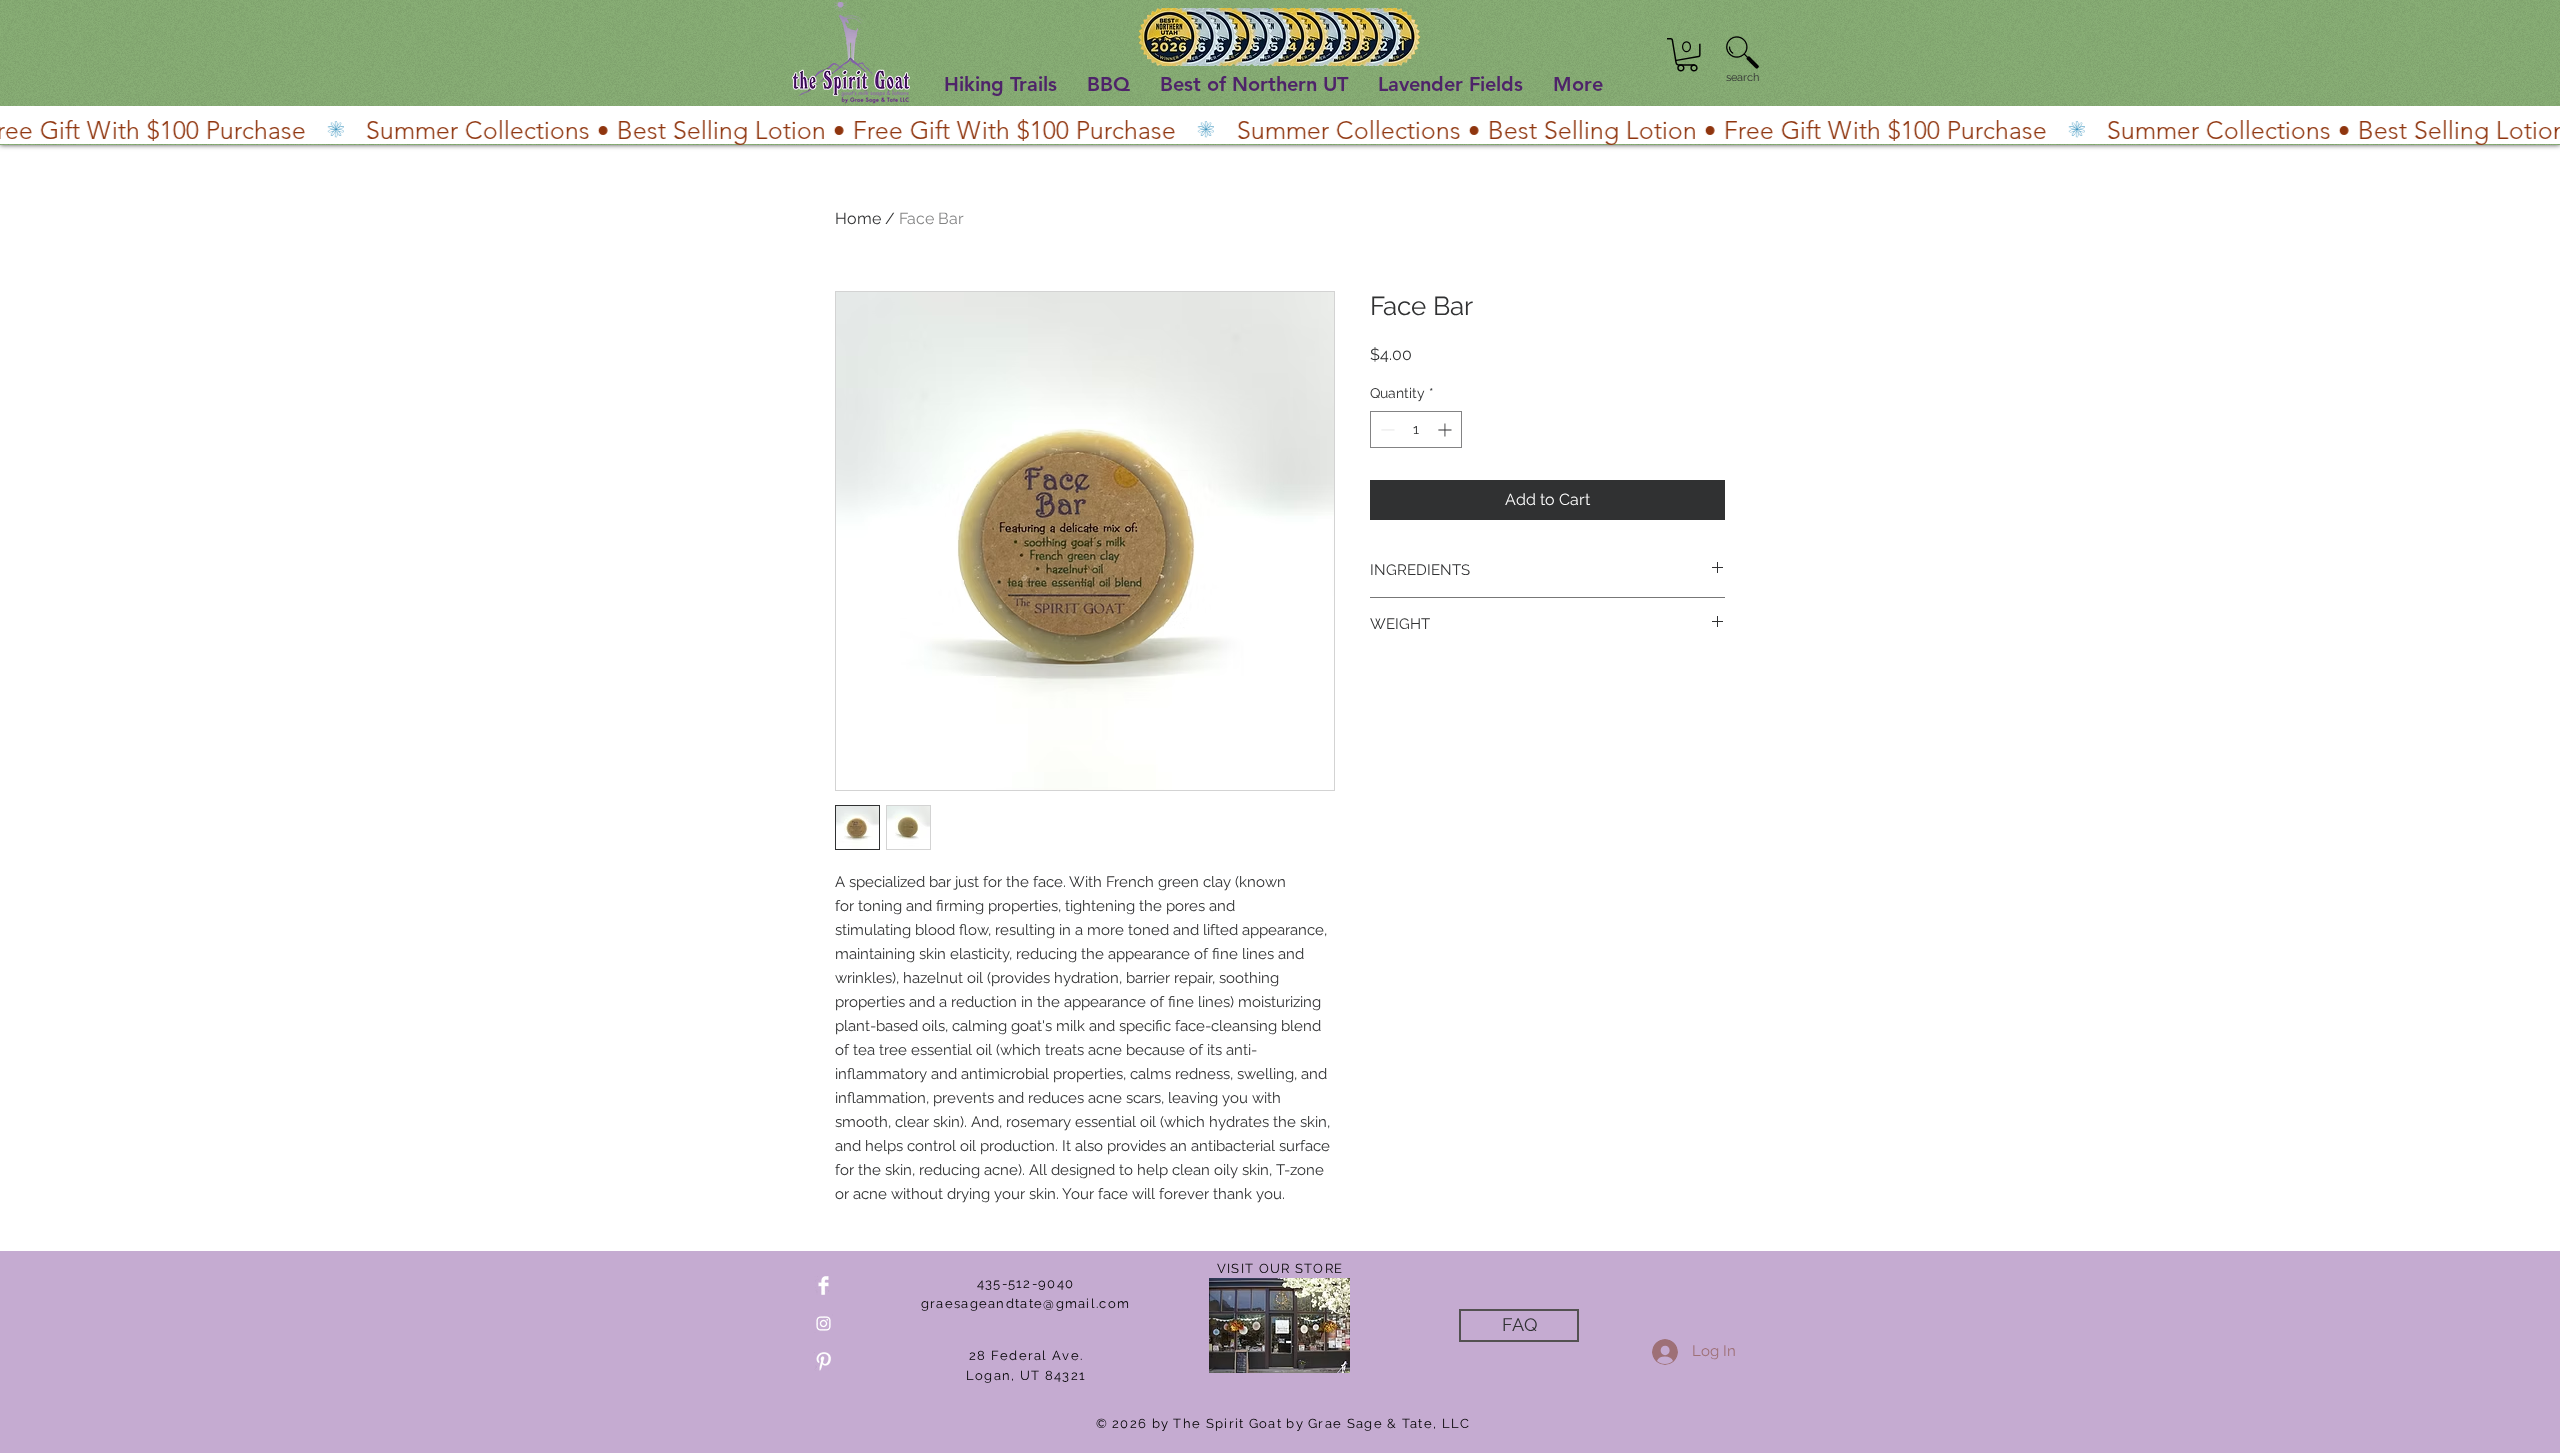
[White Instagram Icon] (823, 1323)
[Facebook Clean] (823, 1285)
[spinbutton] (1416, 429)
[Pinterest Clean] (823, 1361)
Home (858, 218)
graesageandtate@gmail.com (1026, 1303)
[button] (1687, 55)
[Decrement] (1385, 429)
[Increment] (1446, 429)
